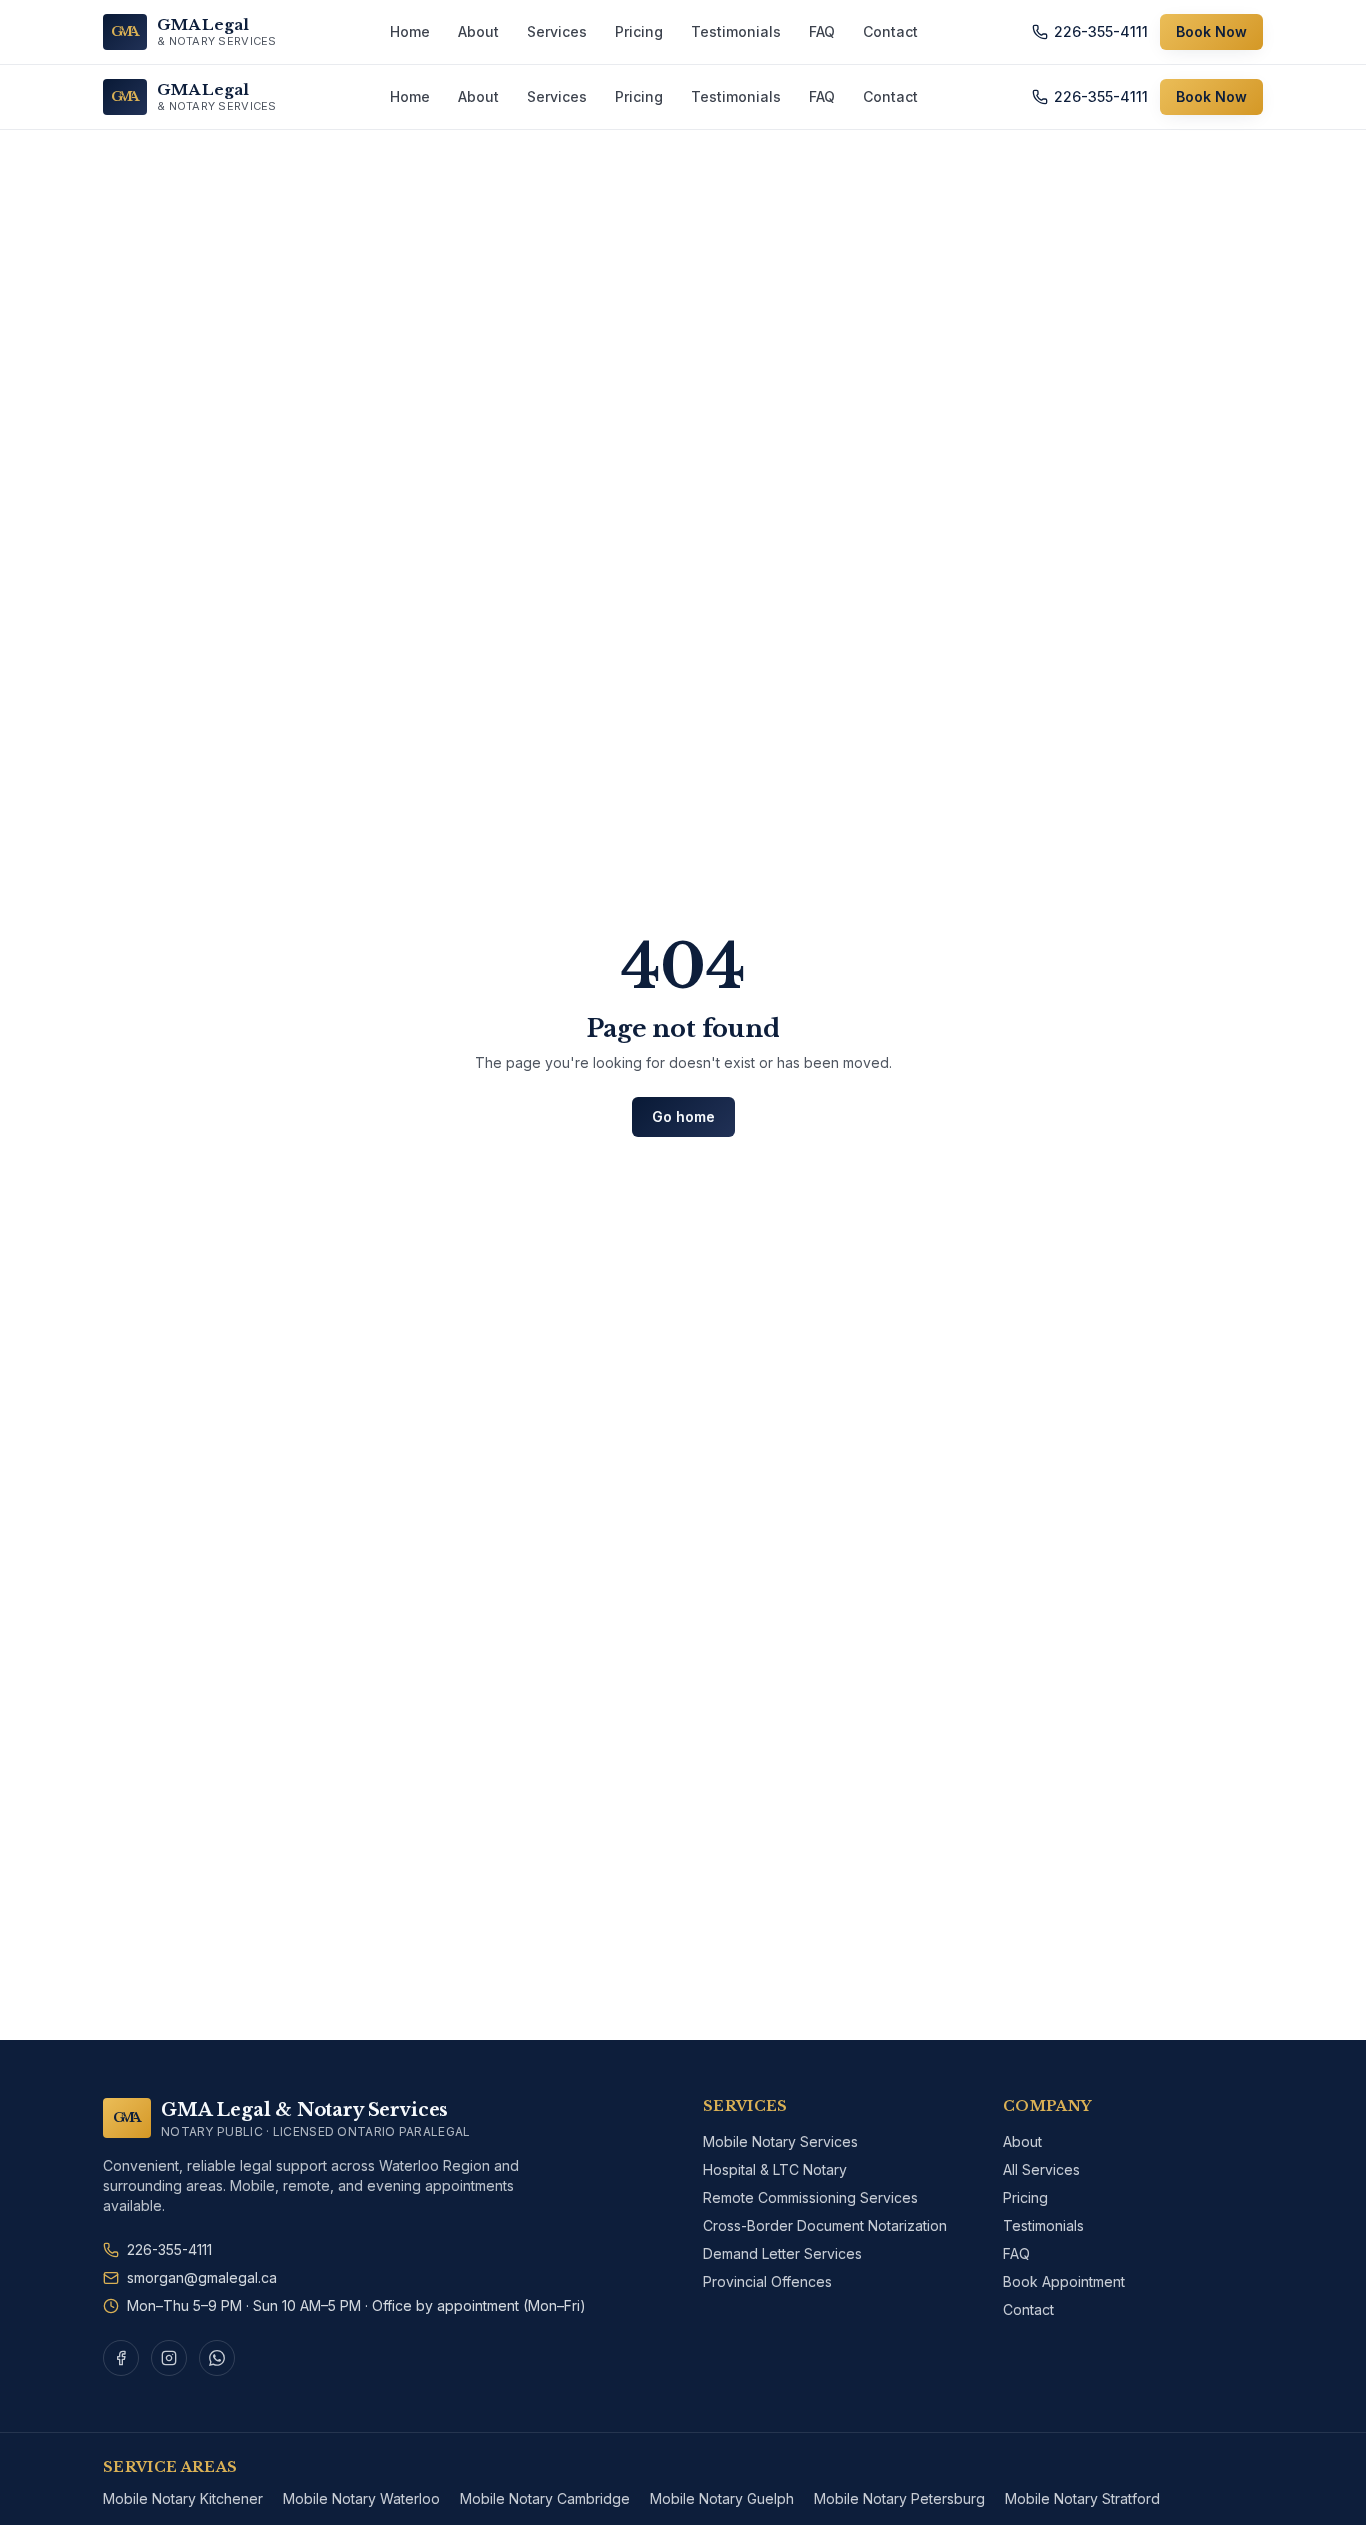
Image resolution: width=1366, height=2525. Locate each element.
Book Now (1211, 31)
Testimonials (736, 31)
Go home (683, 1116)
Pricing (639, 31)
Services (557, 31)
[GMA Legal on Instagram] (169, 2358)
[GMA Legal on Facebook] (121, 2358)
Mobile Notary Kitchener (183, 2498)
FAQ (822, 31)
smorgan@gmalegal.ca (202, 2277)
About (478, 31)
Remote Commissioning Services (810, 2197)
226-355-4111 (1101, 31)
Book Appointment (1064, 2281)
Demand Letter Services (782, 2253)
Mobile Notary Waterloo (361, 2498)
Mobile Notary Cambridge (545, 2498)
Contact (890, 31)
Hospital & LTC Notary (775, 2169)
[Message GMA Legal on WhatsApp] (217, 2358)
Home (410, 31)
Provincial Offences (767, 2281)
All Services (1041, 2169)
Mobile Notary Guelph (722, 2498)
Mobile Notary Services (780, 2141)
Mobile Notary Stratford (1082, 2498)
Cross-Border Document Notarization (825, 2225)
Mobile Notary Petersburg (899, 2498)
